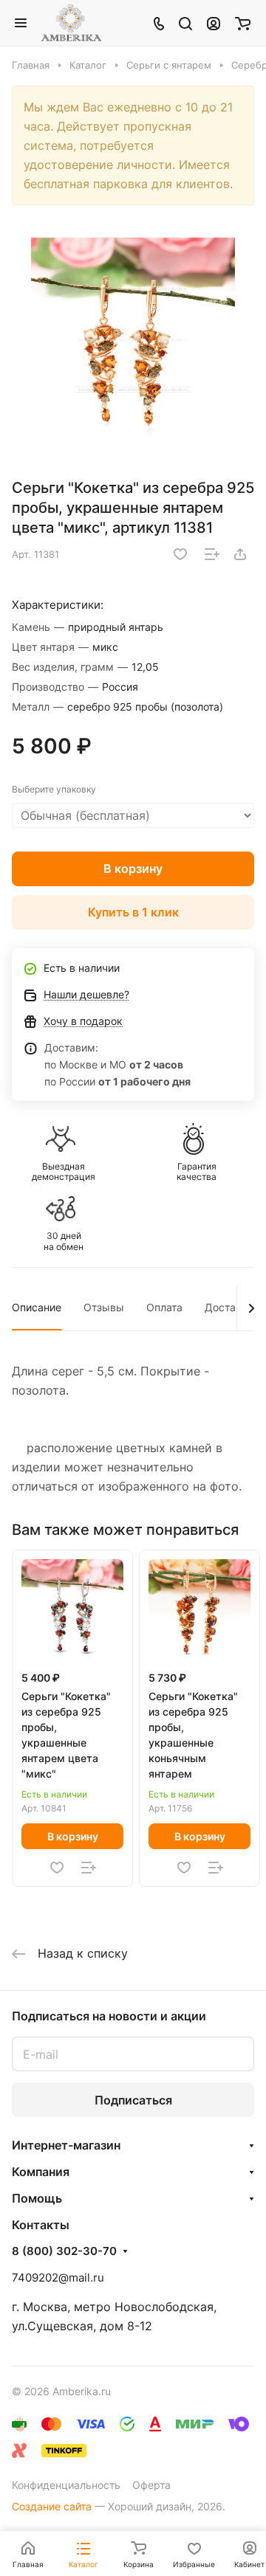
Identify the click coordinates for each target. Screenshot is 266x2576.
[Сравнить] (212, 554)
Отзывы (104, 1307)
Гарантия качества (197, 1172)
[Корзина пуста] (243, 23)
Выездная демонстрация (64, 1172)
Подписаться (133, 2100)
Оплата (164, 1307)
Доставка (229, 1307)
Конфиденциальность (66, 2485)
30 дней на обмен (64, 1241)
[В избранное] (180, 554)
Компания (41, 2172)
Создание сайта (52, 2506)
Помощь (37, 2198)
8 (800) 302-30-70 (64, 2251)
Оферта (151, 2485)
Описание (37, 1307)
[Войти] (214, 23)
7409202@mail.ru (58, 2278)
